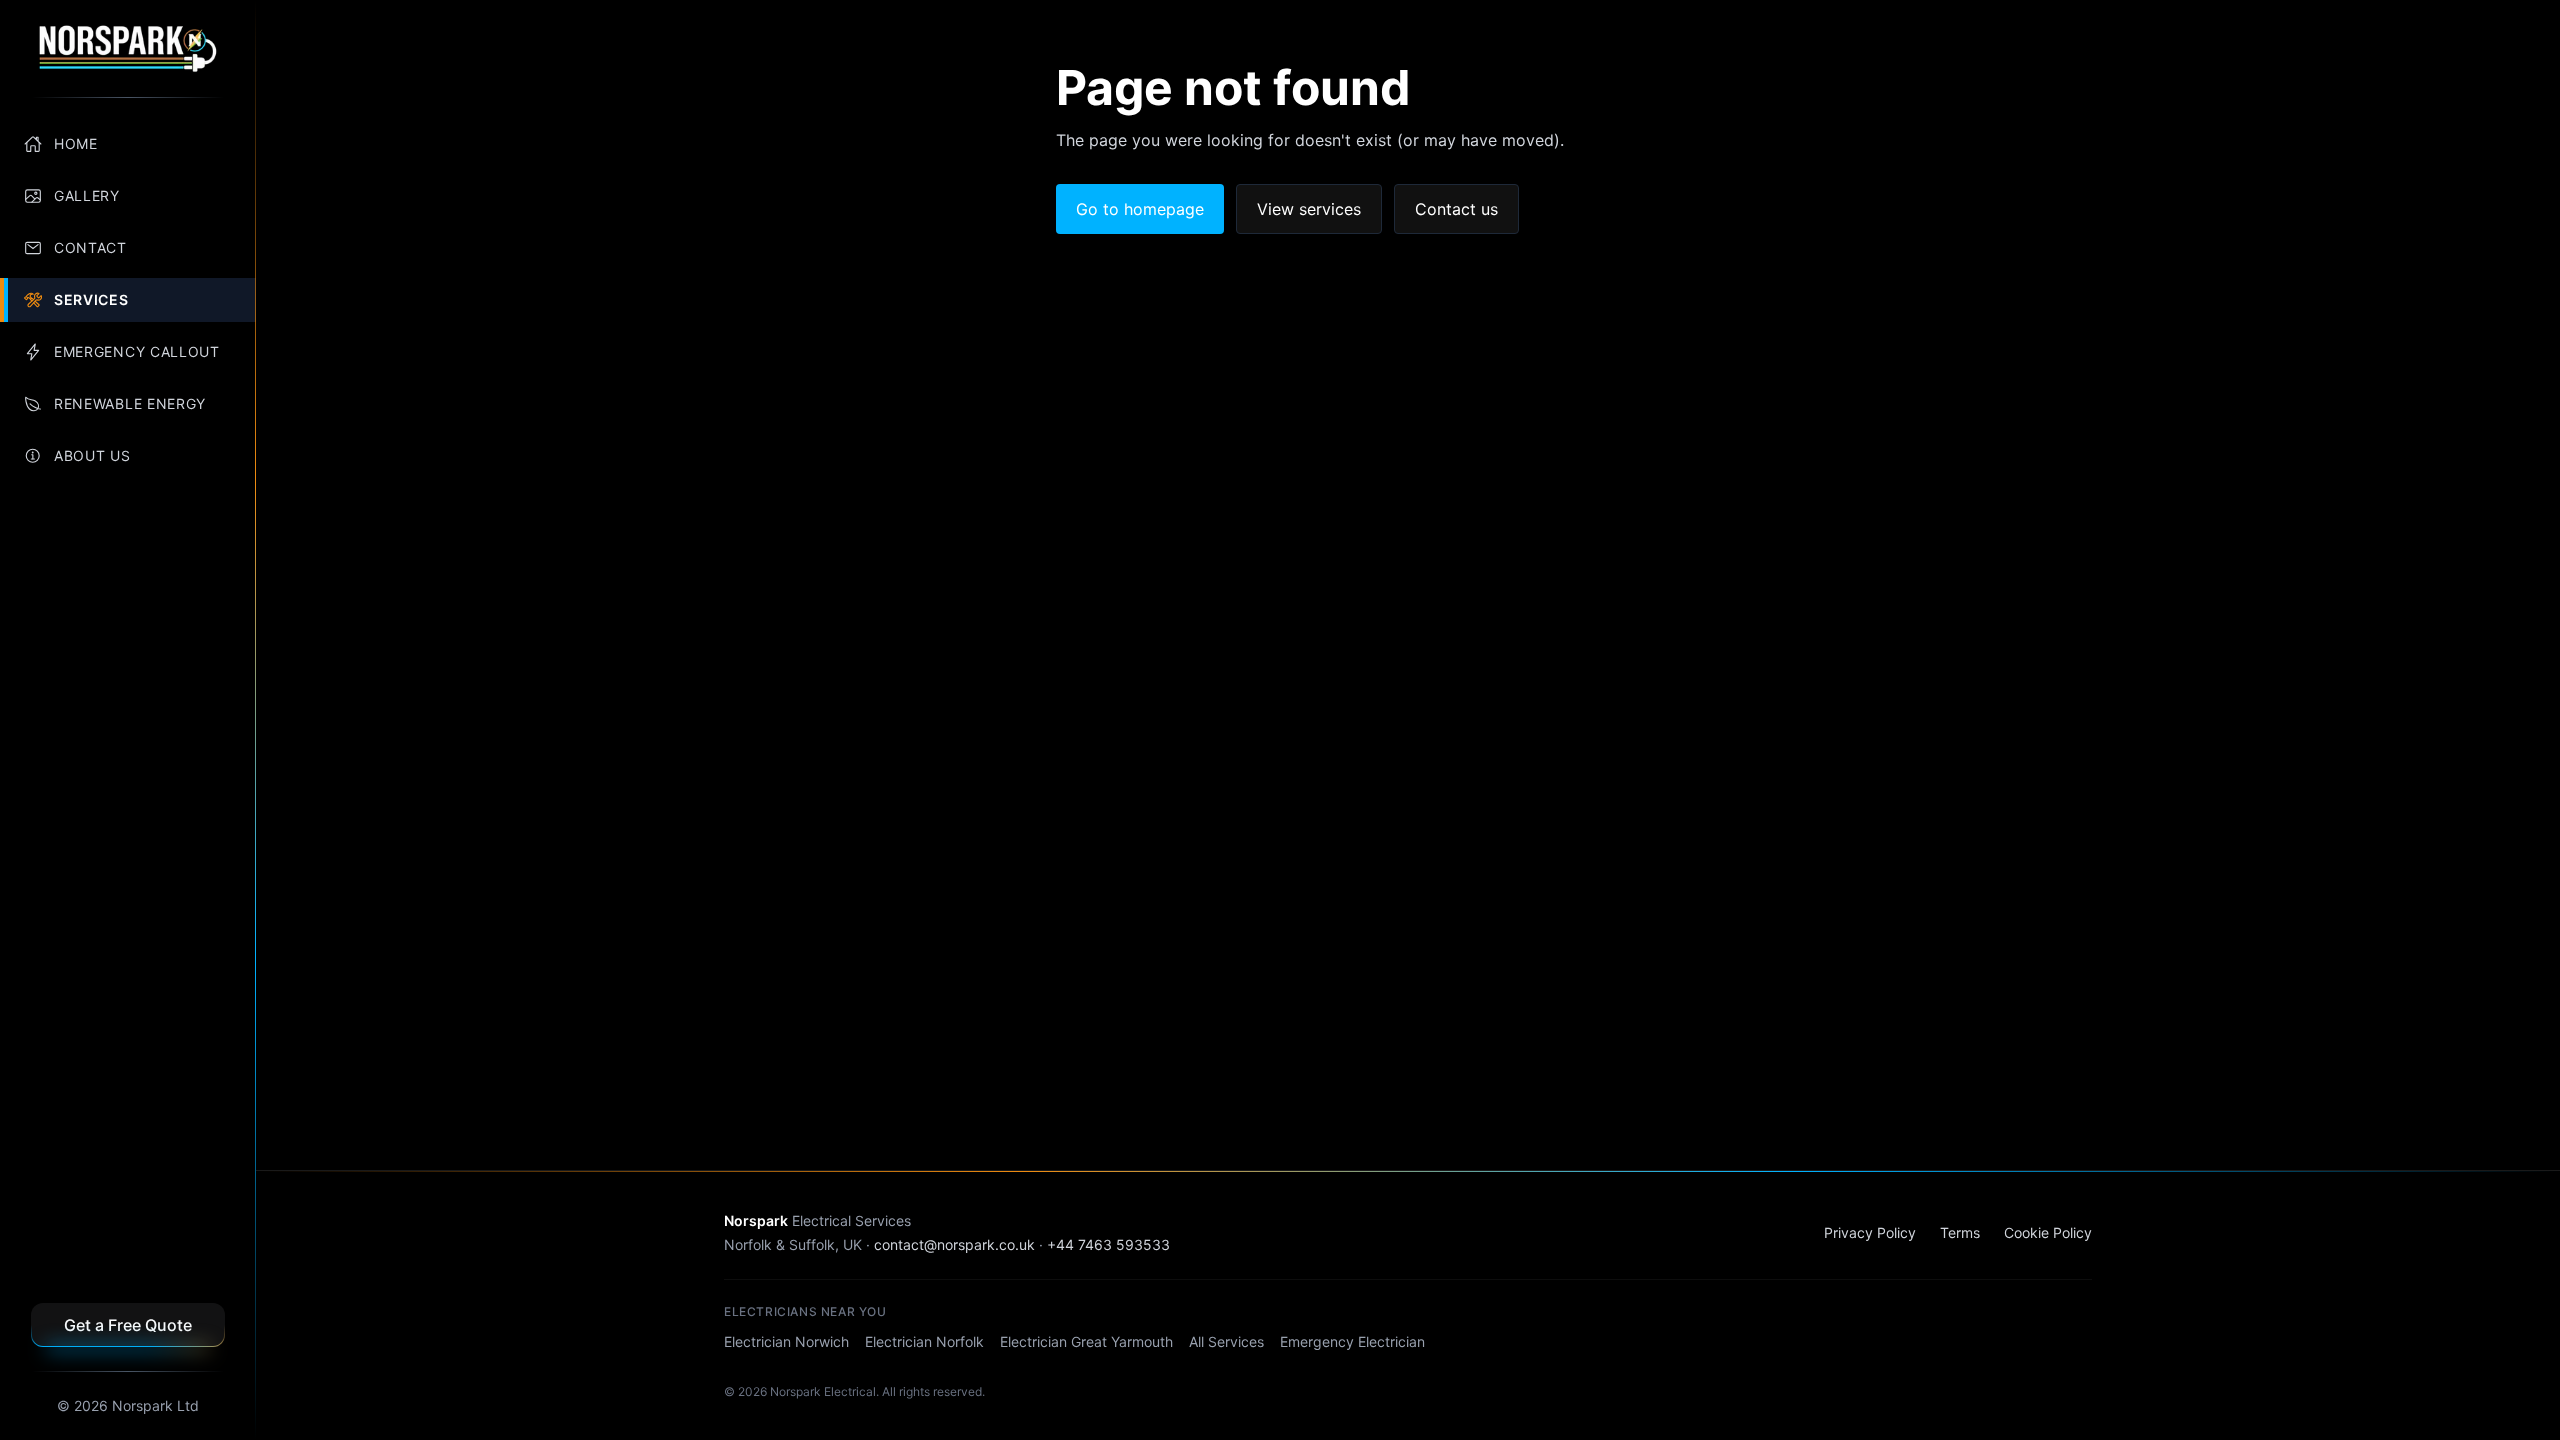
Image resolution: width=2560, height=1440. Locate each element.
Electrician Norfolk (924, 1341)
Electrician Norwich (786, 1341)
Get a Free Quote (128, 1325)
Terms (1960, 1232)
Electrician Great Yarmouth (1086, 1341)
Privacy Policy (1870, 1232)
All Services (1226, 1341)
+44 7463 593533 (1108, 1244)
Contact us (1456, 209)
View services (1309, 209)
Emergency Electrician (1352, 1341)
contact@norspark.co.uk (954, 1244)
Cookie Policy (2048, 1232)
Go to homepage (1140, 209)
